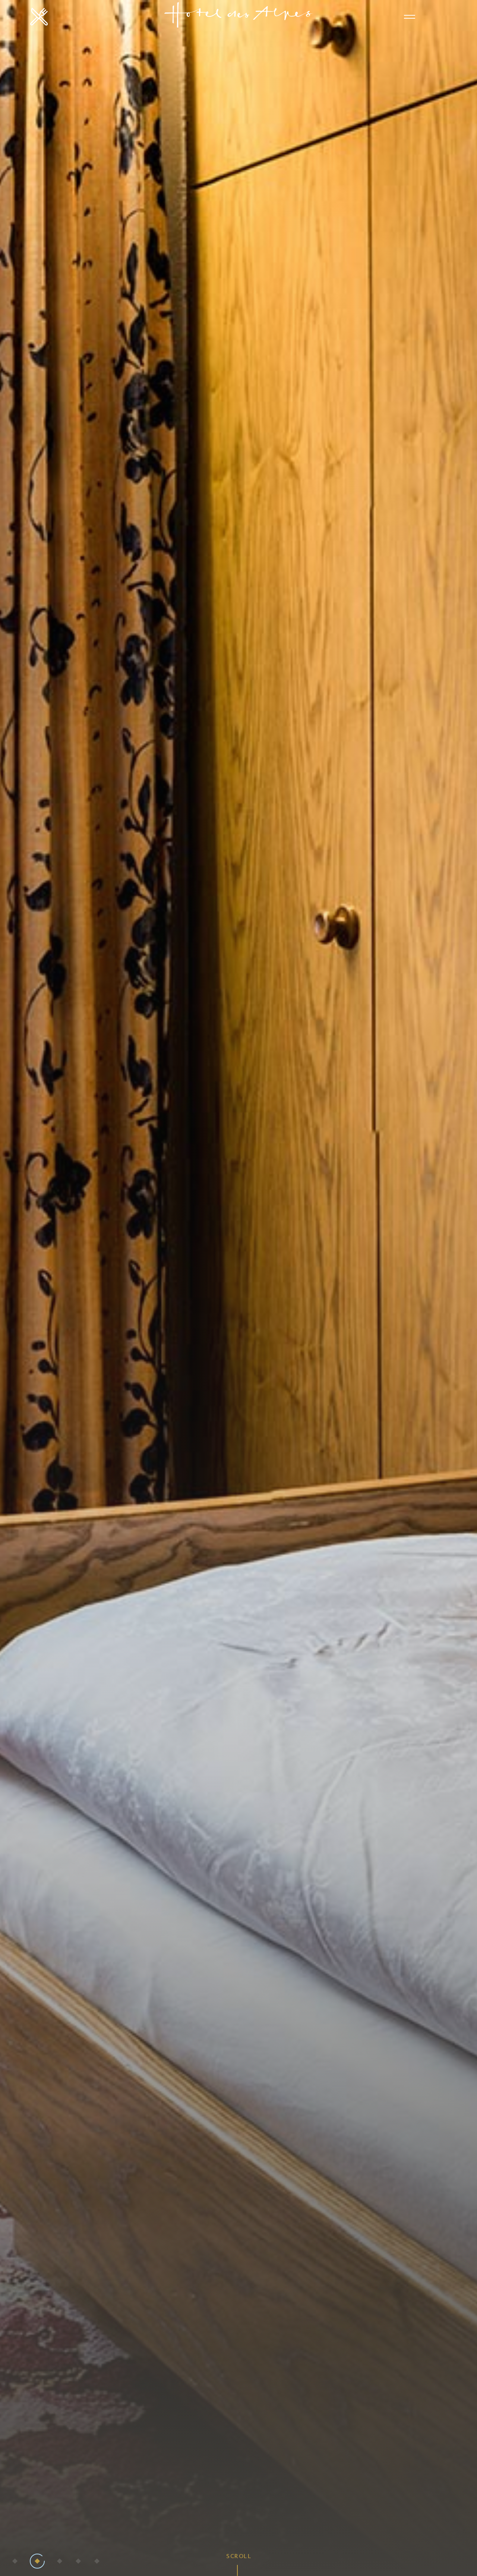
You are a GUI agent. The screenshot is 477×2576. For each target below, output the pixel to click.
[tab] (15, 2561)
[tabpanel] (238, 1288)
